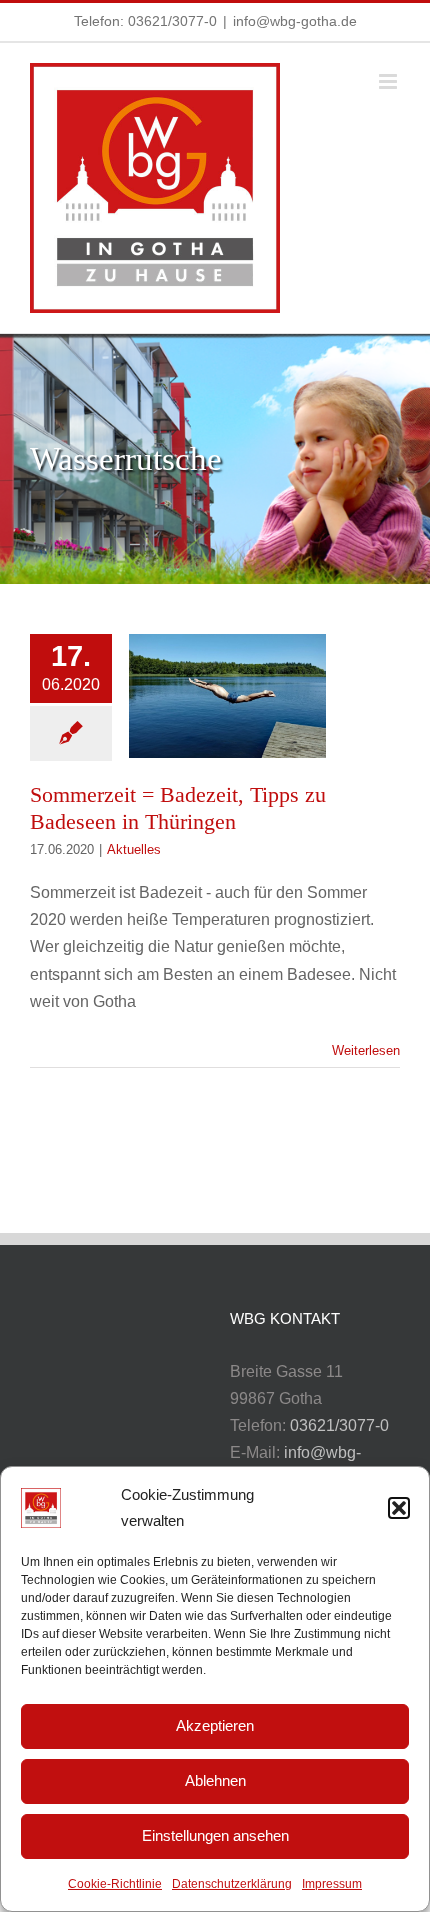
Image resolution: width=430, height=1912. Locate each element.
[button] (399, 1508)
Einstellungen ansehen (215, 1835)
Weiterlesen (366, 1050)
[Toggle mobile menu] (389, 81)
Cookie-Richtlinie (115, 1884)
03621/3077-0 (172, 21)
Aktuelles (134, 849)
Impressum (332, 1884)
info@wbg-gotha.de (295, 21)
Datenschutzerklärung (232, 1884)
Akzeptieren (215, 1725)
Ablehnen (215, 1780)
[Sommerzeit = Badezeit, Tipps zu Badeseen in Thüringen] (227, 696)
